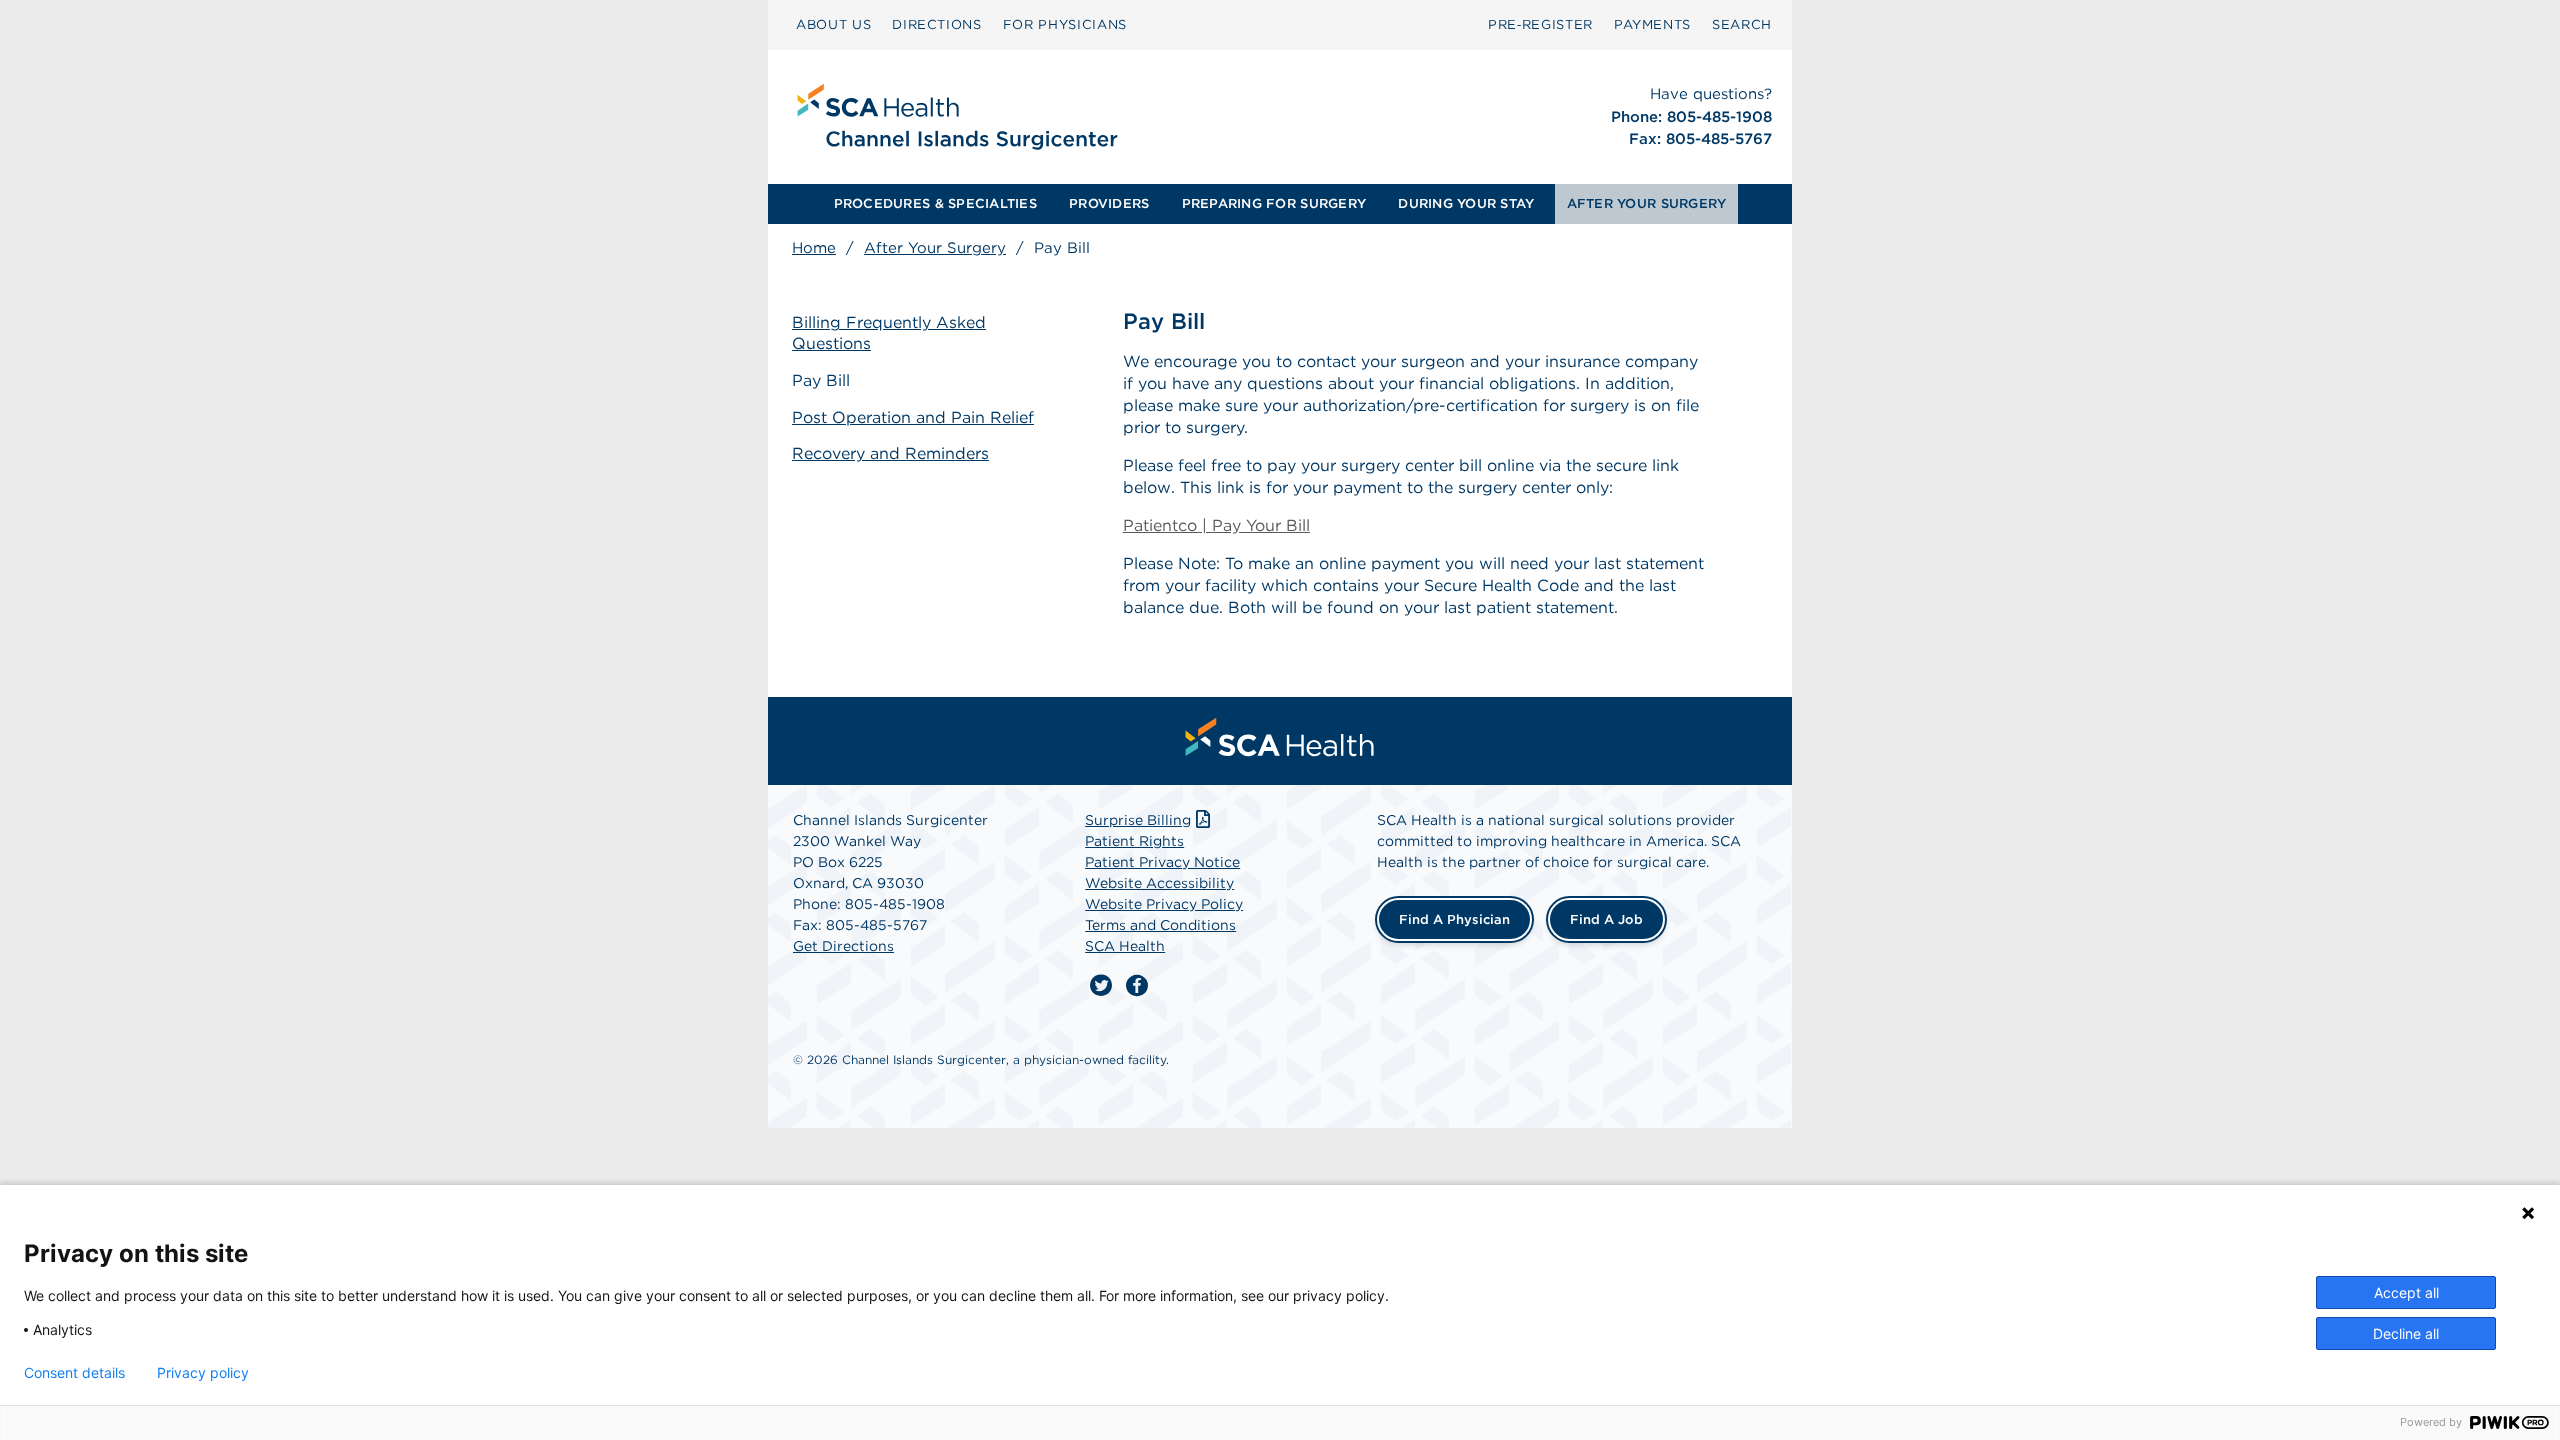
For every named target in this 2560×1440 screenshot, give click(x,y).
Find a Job (1606, 919)
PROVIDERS (1109, 203)
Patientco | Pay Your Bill (1216, 525)
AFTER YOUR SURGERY (1647, 203)
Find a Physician (1454, 919)
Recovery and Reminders (890, 453)
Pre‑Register (1540, 24)
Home (814, 248)
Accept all (2406, 1292)
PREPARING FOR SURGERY (1274, 203)
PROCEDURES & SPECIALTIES (935, 203)
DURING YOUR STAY (1466, 203)
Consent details (74, 1373)
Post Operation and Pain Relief (913, 417)
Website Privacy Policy (1164, 904)
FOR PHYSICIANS (1065, 24)
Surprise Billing (1138, 820)
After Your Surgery (935, 248)
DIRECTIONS (937, 24)
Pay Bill (821, 380)
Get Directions (843, 946)
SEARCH (1742, 24)
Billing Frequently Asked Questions (889, 333)
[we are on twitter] (1101, 986)
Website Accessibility (1159, 883)
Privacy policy (203, 1373)
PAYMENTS (1652, 24)
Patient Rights (1134, 841)
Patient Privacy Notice (1162, 862)
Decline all (2406, 1333)
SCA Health (1125, 946)
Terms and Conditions (1160, 925)
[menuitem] (833, 25)
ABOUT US (833, 24)
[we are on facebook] (1137, 986)
